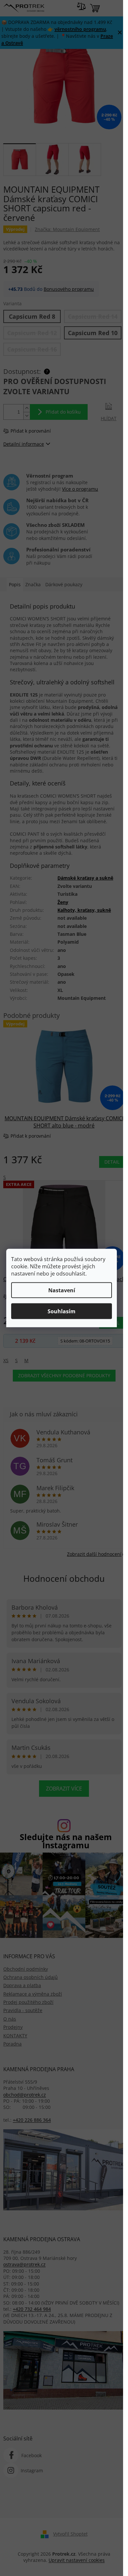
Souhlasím (62, 1311)
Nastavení (62, 1290)
